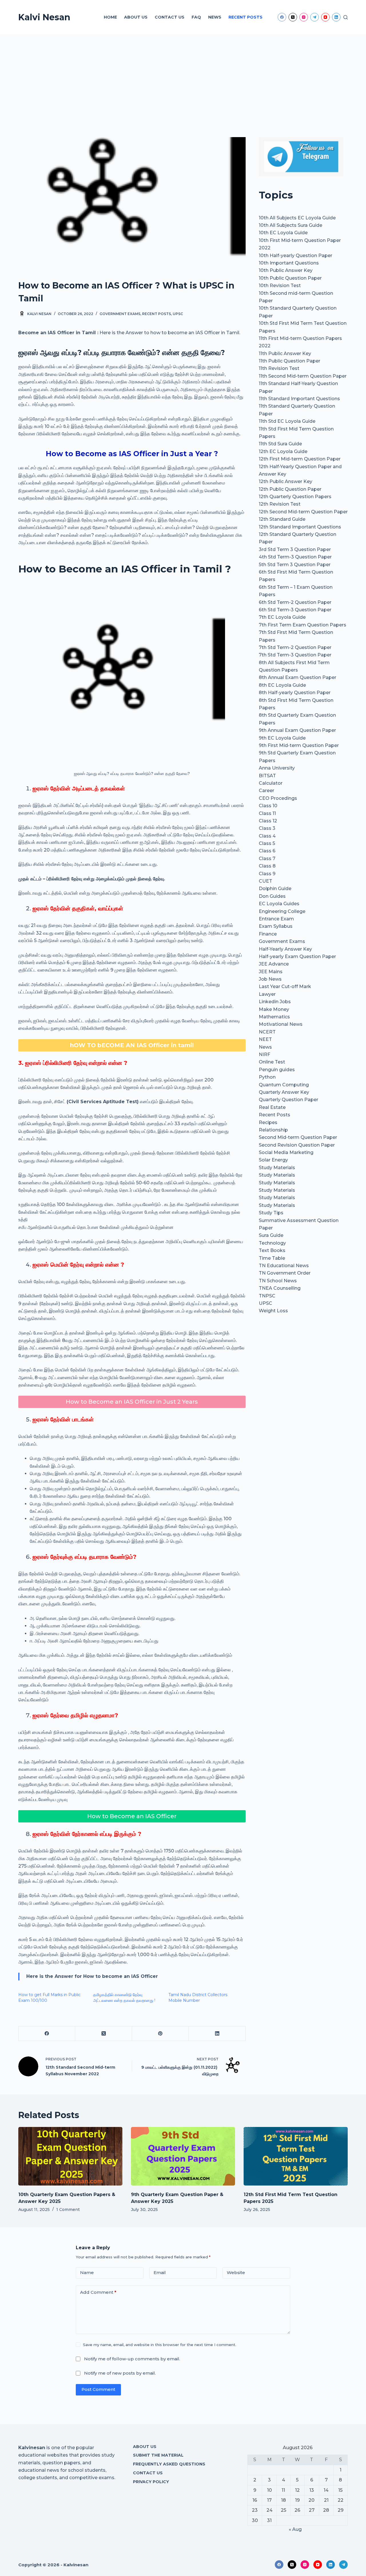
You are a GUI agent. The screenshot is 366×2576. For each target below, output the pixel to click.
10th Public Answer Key (286, 270)
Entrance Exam (276, 919)
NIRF (264, 1054)
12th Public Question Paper (290, 489)
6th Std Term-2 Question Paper (295, 602)
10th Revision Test (280, 286)
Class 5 (267, 843)
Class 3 (267, 828)
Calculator (271, 783)
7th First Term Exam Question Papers (303, 625)
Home (110, 17)
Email (160, 2272)
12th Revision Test (280, 504)
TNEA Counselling (280, 1288)
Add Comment (98, 2292)
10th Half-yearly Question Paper (296, 256)
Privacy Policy (151, 2482)
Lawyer (267, 994)
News (215, 17)
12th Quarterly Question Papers (295, 497)
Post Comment (98, 2389)
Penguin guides (277, 1070)
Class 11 (267, 813)
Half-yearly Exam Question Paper (297, 957)
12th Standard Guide (282, 519)
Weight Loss (273, 1311)
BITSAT (267, 776)
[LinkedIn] (336, 17)
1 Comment (68, 2210)
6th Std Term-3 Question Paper (295, 610)
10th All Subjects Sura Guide (291, 225)
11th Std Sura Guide (280, 444)
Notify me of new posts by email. (120, 2373)
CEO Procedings (278, 798)
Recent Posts (245, 17)
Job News (270, 979)
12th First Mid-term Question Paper (300, 459)
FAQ (196, 17)
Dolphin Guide (275, 889)
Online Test (272, 1062)
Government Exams (120, 314)
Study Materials (277, 1168)
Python (267, 1077)
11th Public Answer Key (285, 353)
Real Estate (272, 1107)
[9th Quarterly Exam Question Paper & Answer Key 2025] (183, 2156)
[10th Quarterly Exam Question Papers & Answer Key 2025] (70, 2156)
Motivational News (281, 1024)
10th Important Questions (289, 263)
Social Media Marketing (286, 1152)
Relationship (273, 1130)
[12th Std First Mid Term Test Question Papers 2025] (296, 2156)
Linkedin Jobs (275, 1002)
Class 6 (267, 851)
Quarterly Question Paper (289, 1100)
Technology (272, 1243)
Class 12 (268, 821)
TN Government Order (285, 1273)
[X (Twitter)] (293, 17)
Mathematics (274, 1017)
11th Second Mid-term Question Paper (303, 376)
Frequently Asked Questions (169, 2464)
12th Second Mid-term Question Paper (303, 512)
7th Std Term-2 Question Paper (295, 647)
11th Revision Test (279, 368)
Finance (268, 934)
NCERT (267, 1032)
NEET (265, 1039)
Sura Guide (271, 1235)
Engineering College (282, 911)
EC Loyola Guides (279, 904)
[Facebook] (282, 17)
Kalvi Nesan (44, 17)
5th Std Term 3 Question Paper (295, 565)
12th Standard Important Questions (300, 527)
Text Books (272, 1250)
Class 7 (267, 859)
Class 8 (267, 866)
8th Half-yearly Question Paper (295, 693)
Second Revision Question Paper (297, 1145)
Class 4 (267, 836)
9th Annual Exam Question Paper (297, 730)
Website (236, 2272)
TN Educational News (284, 1266)
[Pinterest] (160, 2034)
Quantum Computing (284, 1085)
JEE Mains (271, 972)
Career (266, 791)
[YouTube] (325, 17)
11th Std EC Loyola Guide (287, 421)
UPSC (178, 314)
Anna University (277, 768)
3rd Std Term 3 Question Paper (295, 549)
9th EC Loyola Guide (282, 738)
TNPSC (267, 1296)
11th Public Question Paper (290, 361)
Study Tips (271, 1213)
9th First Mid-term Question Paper (299, 745)
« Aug (295, 2529)
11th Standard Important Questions (299, 399)
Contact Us (170, 17)
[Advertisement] (183, 77)
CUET (265, 881)
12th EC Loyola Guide (283, 451)
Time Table (272, 1258)
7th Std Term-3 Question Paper (295, 655)
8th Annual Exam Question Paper (298, 677)
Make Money (274, 1009)
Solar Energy (273, 1160)
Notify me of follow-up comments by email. (132, 2359)
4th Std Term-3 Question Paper (295, 557)
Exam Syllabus (276, 926)
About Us (136, 17)
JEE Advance (274, 964)
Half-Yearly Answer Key (285, 949)
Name (87, 2272)
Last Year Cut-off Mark (285, 986)
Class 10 (268, 806)
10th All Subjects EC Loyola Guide (297, 218)
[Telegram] (315, 17)
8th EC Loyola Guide (282, 685)
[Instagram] (304, 17)
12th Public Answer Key (286, 481)
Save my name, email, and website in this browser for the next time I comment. (160, 2345)
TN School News (278, 1281)
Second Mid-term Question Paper (298, 1137)
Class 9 (267, 874)
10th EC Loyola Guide (283, 233)
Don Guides (272, 896)
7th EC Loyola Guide (282, 617)
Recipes (268, 1122)
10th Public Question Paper (290, 278)
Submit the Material (158, 2455)
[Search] (346, 17)
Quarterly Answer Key (284, 1092)
